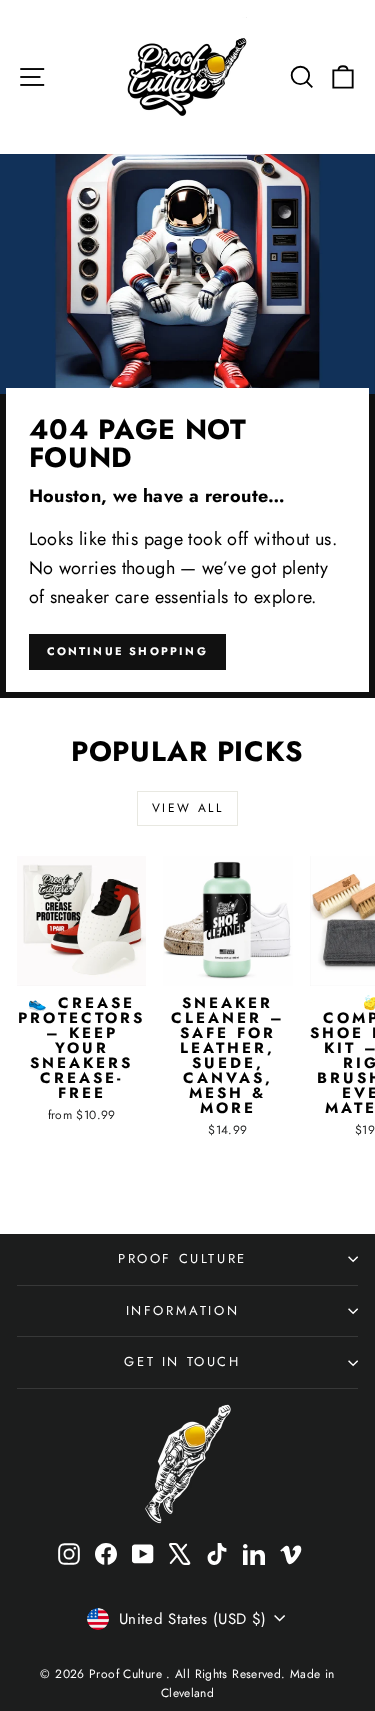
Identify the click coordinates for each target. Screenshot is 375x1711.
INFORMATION (183, 1310)
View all (187, 808)
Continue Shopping (127, 651)
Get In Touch (182, 1361)
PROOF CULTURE (182, 1258)
